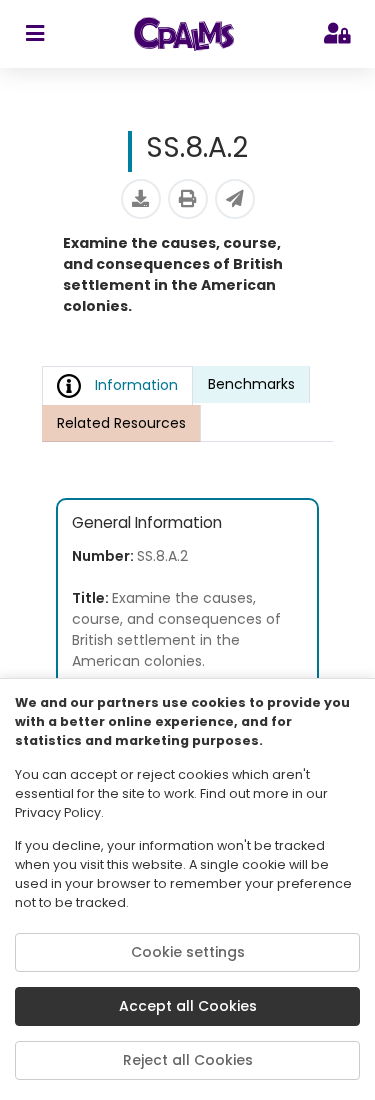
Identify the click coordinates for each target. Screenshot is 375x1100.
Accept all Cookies (188, 1006)
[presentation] (251, 385)
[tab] (251, 384)
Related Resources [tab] (121, 423)
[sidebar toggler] (34, 34)
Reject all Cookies (188, 1060)
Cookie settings (188, 952)
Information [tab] (136, 385)
